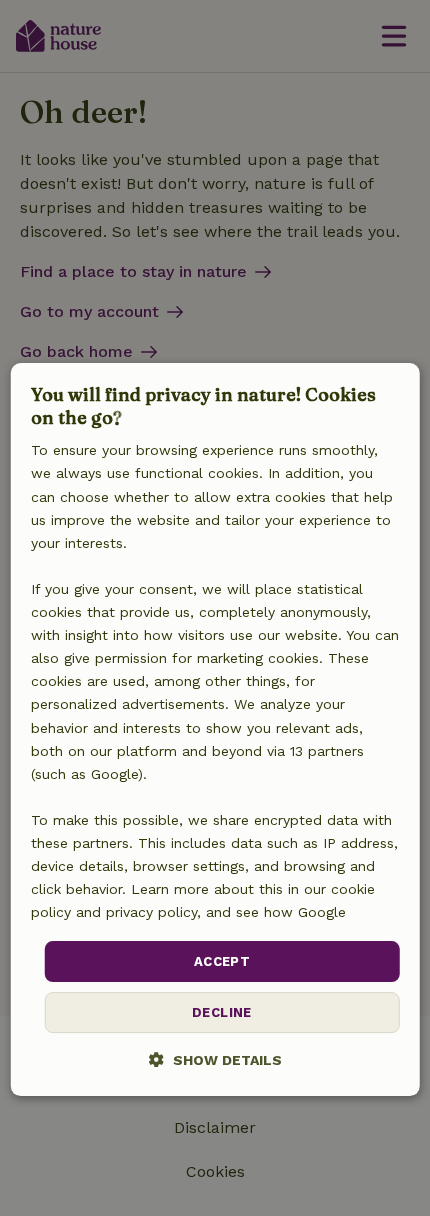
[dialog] (215, 730)
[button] (215, 1059)
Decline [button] (222, 1012)
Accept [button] (222, 961)
